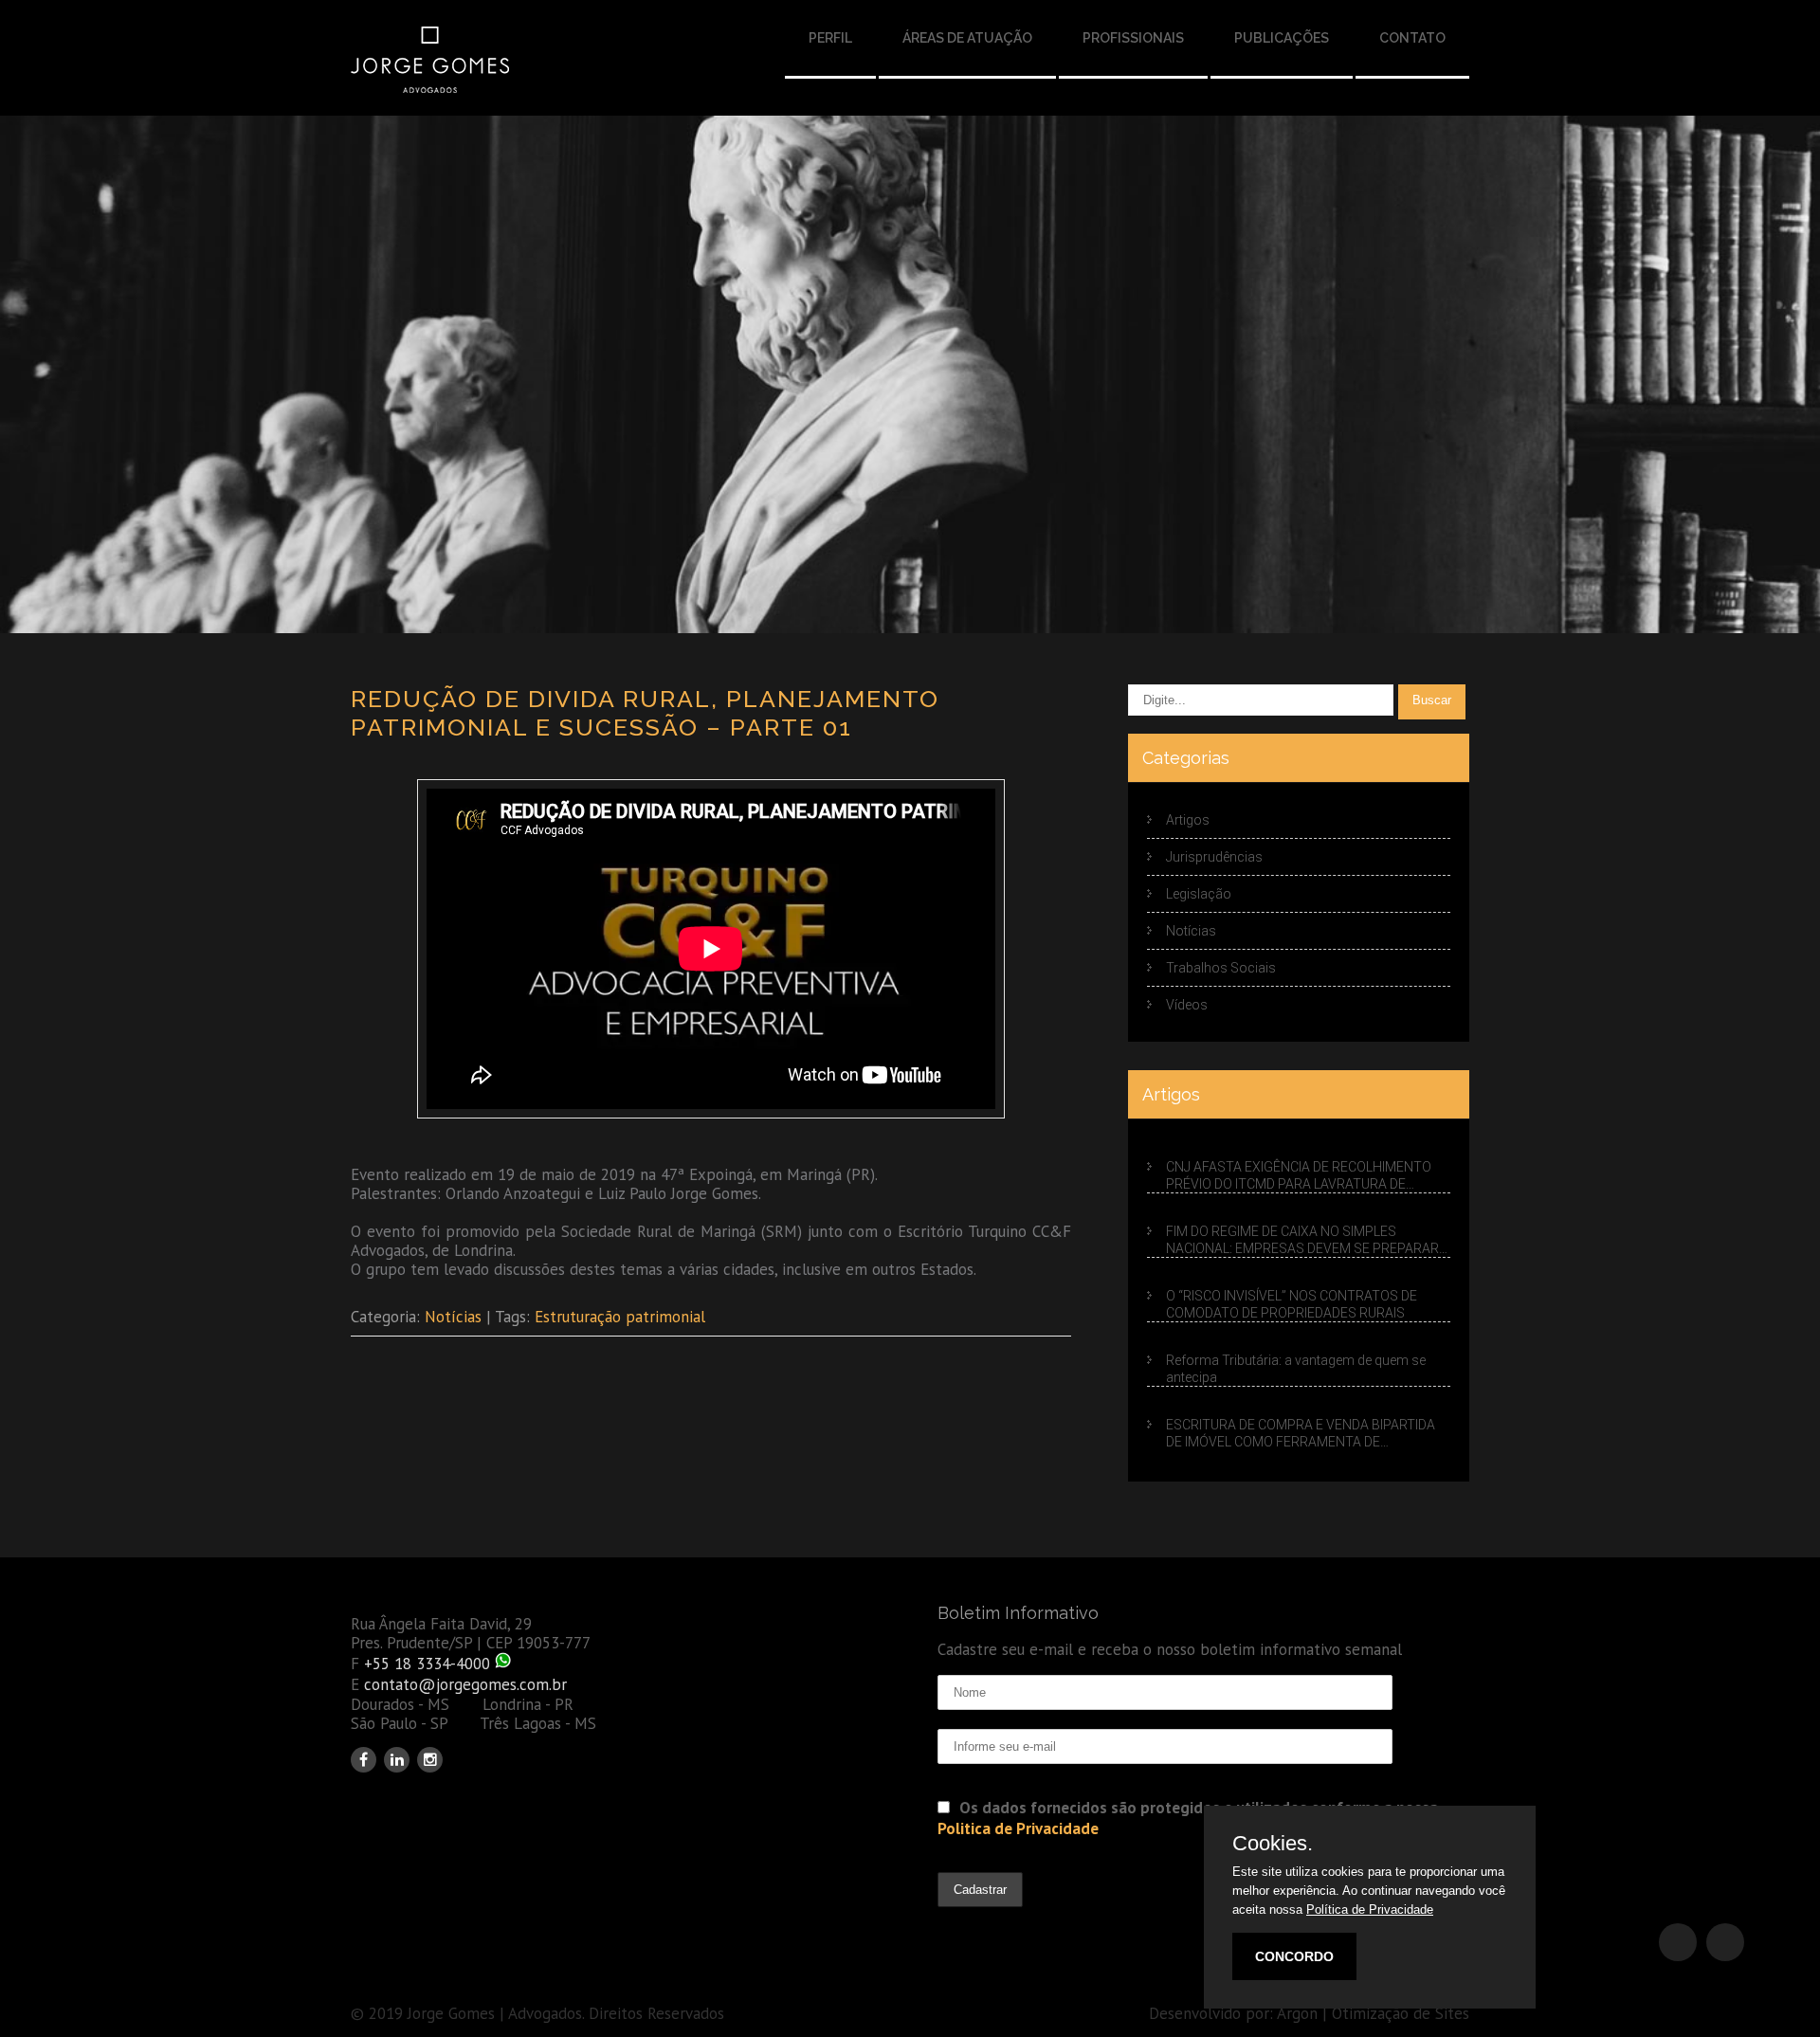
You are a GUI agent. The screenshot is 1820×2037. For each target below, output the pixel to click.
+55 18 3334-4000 (427, 1664)
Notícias (453, 1317)
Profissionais (1133, 38)
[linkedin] (397, 1760)
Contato (1412, 38)
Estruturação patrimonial (620, 1317)
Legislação (1199, 894)
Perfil (830, 38)
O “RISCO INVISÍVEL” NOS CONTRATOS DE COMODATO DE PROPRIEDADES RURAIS (1292, 1304)
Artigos (1188, 820)
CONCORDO (1294, 1956)
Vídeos (1187, 1005)
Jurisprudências (1214, 857)
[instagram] (430, 1760)
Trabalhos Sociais (1221, 968)
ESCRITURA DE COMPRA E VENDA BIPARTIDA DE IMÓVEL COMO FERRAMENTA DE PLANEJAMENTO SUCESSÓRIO (1301, 1434)
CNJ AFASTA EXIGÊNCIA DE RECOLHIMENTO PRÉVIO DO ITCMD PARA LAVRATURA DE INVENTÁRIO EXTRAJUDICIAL (1299, 1176)
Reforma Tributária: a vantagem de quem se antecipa (1296, 1369)
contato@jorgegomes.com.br (465, 1684)
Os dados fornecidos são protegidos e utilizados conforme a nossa (1188, 1818)
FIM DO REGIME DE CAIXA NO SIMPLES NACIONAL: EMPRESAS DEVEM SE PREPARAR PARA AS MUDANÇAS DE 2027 (1302, 1241)
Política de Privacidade (1370, 1910)
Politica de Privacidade (1018, 1828)
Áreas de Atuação (967, 38)
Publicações (1282, 38)
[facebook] (364, 1760)
